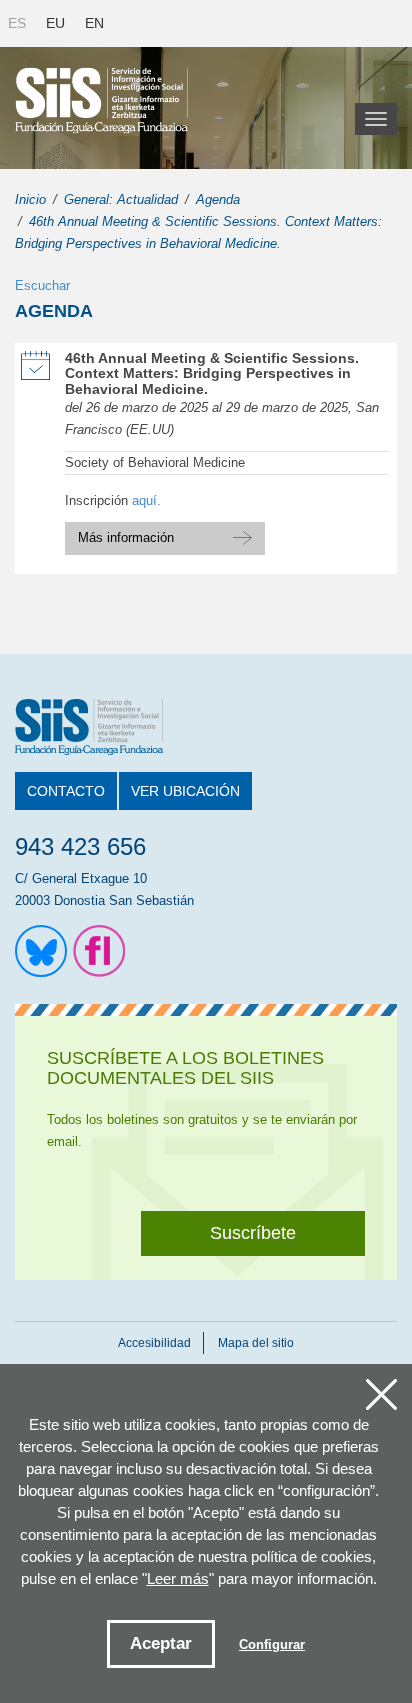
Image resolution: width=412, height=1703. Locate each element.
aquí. (146, 500)
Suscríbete (253, 1233)
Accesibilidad (154, 1343)
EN (94, 23)
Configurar (272, 1644)
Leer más (178, 1578)
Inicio (30, 199)
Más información (165, 533)
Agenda (218, 199)
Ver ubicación (185, 791)
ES (17, 23)
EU (55, 23)
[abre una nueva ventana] (41, 951)
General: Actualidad (121, 199)
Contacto (66, 791)
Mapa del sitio (256, 1343)
